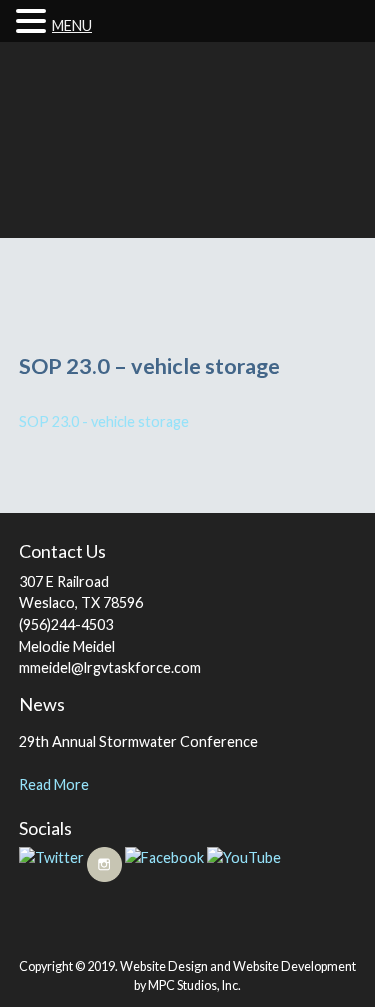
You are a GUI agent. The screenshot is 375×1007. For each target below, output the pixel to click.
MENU (72, 25)
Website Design (164, 966)
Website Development (294, 966)
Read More (54, 784)
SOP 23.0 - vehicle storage (104, 421)
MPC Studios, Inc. (194, 985)
